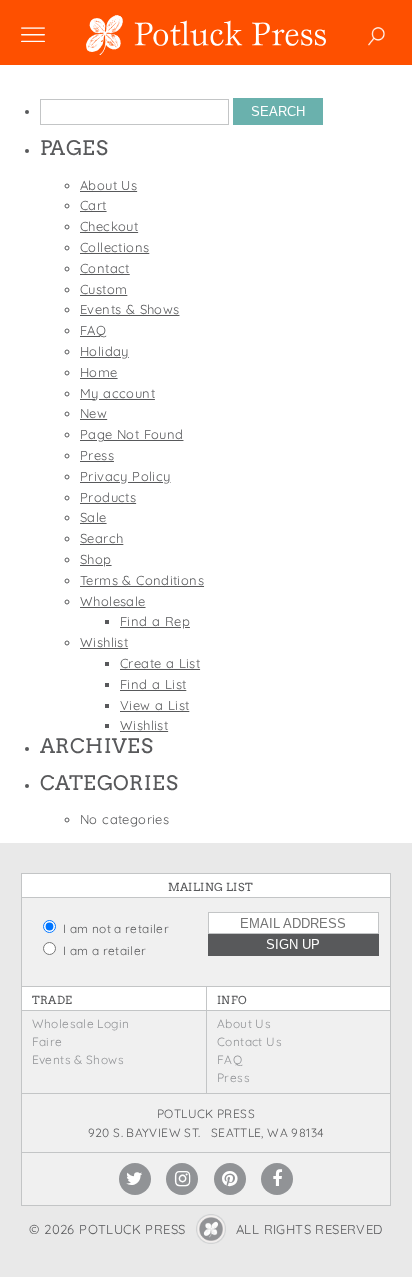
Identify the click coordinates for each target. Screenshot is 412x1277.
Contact (105, 268)
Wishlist (104, 642)
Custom (103, 289)
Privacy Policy (125, 476)
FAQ (93, 330)
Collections (114, 247)
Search (101, 538)
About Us (108, 185)
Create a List (160, 663)
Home (99, 372)
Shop (96, 559)
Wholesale (113, 601)
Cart (93, 205)
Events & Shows (129, 309)
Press (97, 455)
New (93, 413)
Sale (93, 517)
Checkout (109, 226)
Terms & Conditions (142, 580)
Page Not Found (131, 434)
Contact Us (249, 1041)
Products (108, 497)
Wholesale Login (81, 1023)
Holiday (104, 351)
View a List (154, 705)
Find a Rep (155, 621)
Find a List (153, 684)
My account (117, 393)
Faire (47, 1041)
